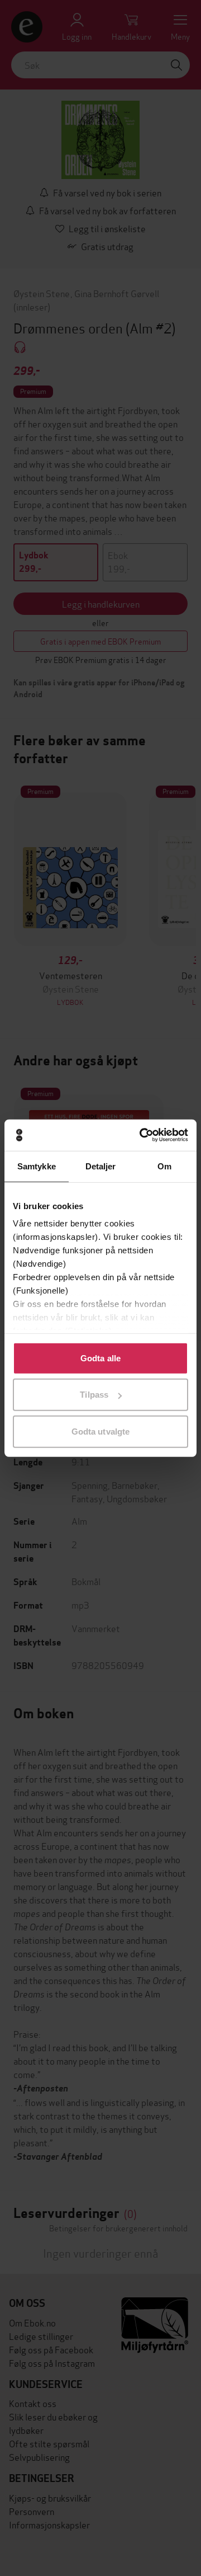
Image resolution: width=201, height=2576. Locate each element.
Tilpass (94, 1395)
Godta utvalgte (100, 1431)
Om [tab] (164, 1166)
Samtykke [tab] (37, 1166)
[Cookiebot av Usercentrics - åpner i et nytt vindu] (142, 1135)
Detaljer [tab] (101, 1166)
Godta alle (100, 1358)
